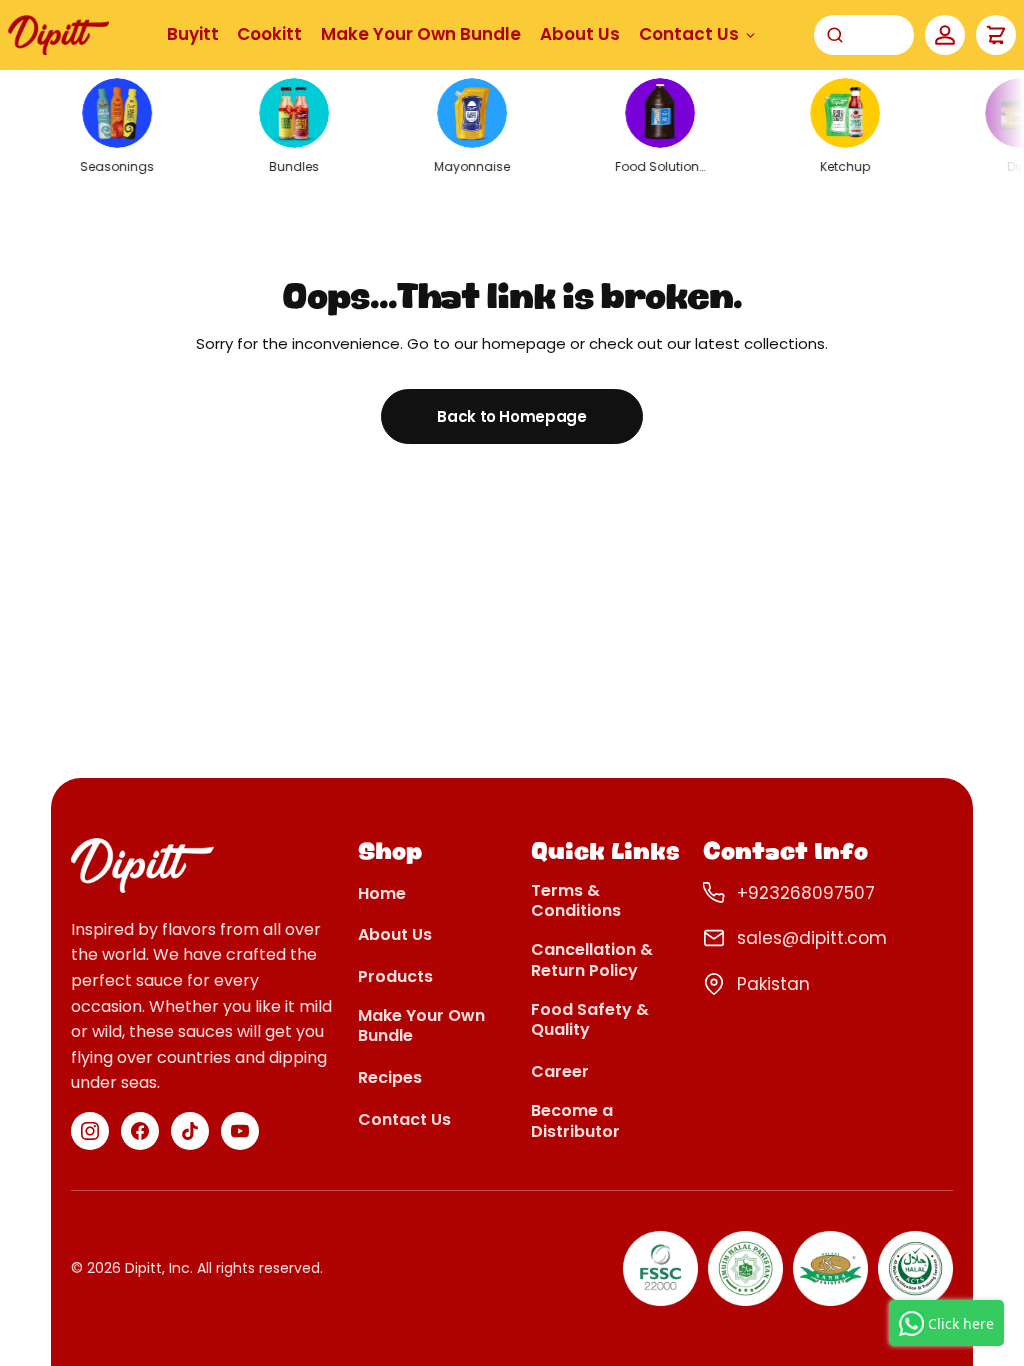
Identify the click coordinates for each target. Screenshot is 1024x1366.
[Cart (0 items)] (996, 35)
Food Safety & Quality (590, 1021)
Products (395, 977)
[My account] (945, 35)
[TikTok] (190, 1131)
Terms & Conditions (576, 902)
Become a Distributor (575, 1122)
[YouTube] (240, 1131)
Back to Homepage (511, 416)
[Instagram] (90, 1131)
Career (560, 1072)
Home (382, 894)
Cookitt (269, 34)
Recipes (390, 1078)
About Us (580, 34)
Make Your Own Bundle (421, 34)
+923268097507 (806, 893)
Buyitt (193, 34)
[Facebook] (140, 1131)
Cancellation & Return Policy (592, 961)
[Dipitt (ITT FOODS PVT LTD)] (58, 34)
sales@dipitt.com (812, 938)
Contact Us (689, 34)
